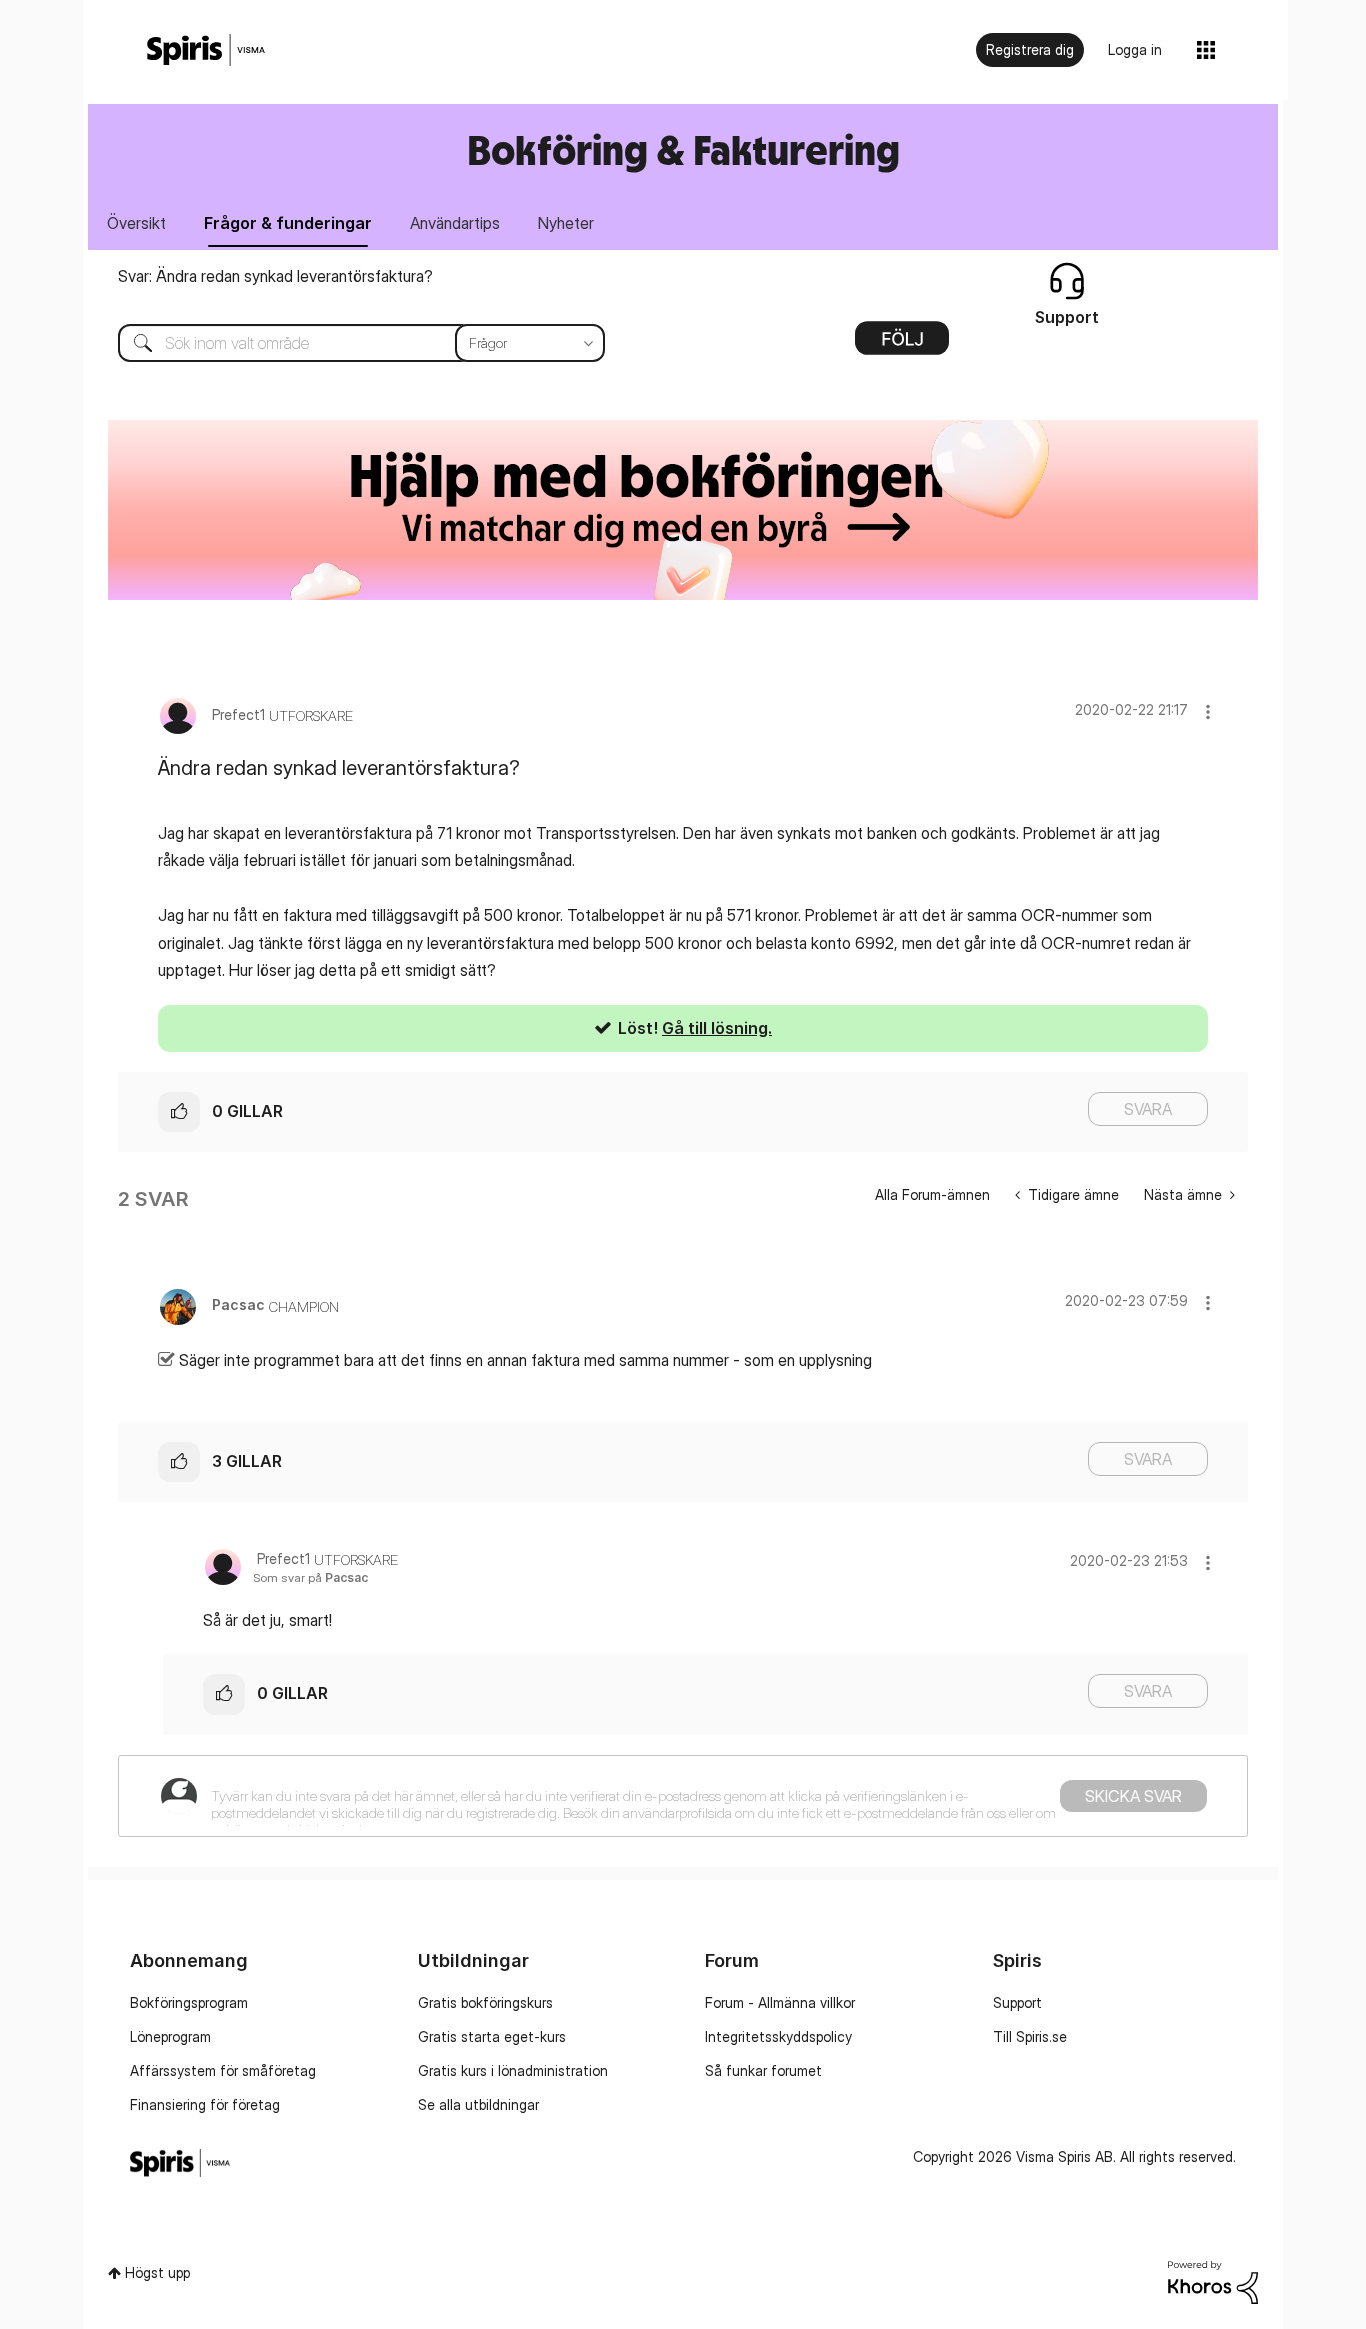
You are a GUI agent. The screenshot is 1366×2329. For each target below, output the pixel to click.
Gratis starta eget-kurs (492, 2036)
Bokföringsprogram (189, 2002)
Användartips (455, 223)
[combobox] (346, 343)
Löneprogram (170, 2036)
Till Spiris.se (1030, 2036)
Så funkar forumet (763, 2070)
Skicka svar (1133, 1796)
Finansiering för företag (205, 2104)
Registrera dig (1030, 49)
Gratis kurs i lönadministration (513, 2070)
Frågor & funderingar (288, 223)
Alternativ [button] (902, 345)
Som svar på (310, 1577)
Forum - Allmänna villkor (780, 2002)
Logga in (1135, 49)
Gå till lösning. (717, 1028)
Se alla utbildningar (478, 2104)
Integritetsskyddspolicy (778, 2036)
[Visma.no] (206, 50)
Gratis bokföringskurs (485, 2002)
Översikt (136, 223)
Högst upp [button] (157, 2272)
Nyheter (566, 223)
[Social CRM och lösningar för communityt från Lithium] (1213, 2280)
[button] (1208, 711)
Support (1017, 2002)
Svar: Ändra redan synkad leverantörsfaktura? (275, 276)
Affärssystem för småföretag (223, 2070)
